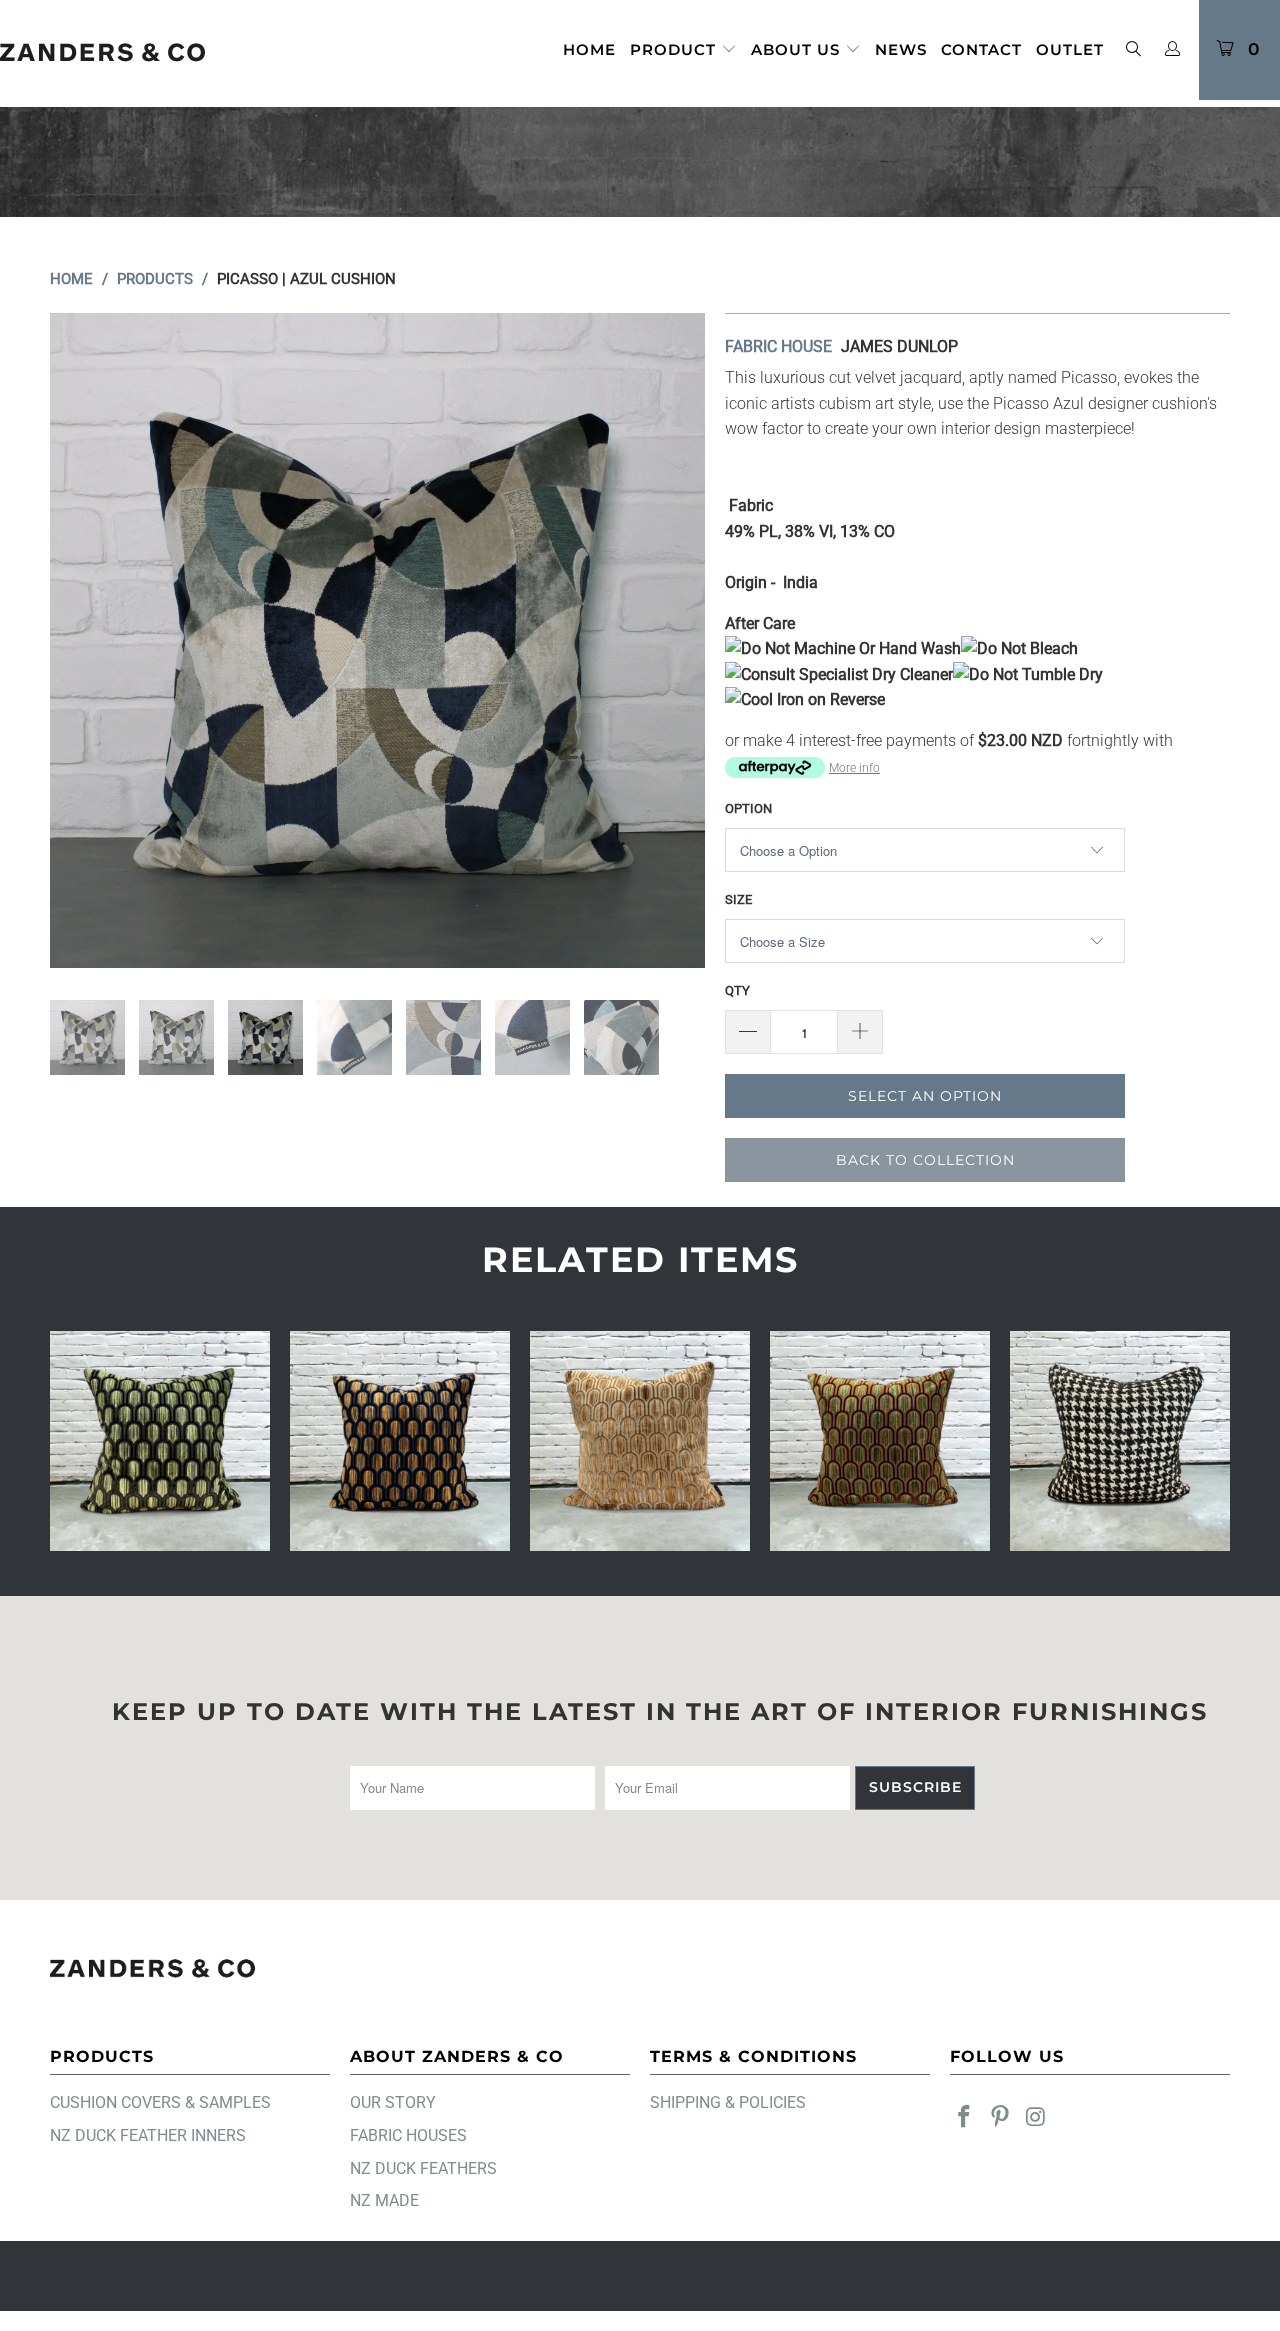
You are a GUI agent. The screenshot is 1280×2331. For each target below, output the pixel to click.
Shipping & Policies (728, 2102)
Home (589, 49)
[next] (670, 640)
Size (738, 899)
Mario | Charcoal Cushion (1120, 1441)
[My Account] (1173, 50)
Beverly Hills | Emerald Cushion (160, 1441)
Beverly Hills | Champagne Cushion (640, 1441)
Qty (737, 990)
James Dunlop (899, 346)
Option (748, 808)
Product (675, 49)
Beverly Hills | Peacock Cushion (880, 1441)
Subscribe (915, 1787)
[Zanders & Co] (102, 53)
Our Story (393, 2102)
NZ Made (384, 2200)
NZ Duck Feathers (423, 2168)
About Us (798, 49)
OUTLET (1070, 49)
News (901, 49)
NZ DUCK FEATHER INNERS (148, 2135)
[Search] (1133, 50)
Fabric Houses (408, 2135)
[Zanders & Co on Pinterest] (1001, 2118)
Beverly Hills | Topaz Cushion (400, 1441)
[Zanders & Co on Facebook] (965, 2118)
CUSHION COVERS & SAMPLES (160, 2102)
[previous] (85, 640)
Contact (981, 49)
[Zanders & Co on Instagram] (1036, 2118)
